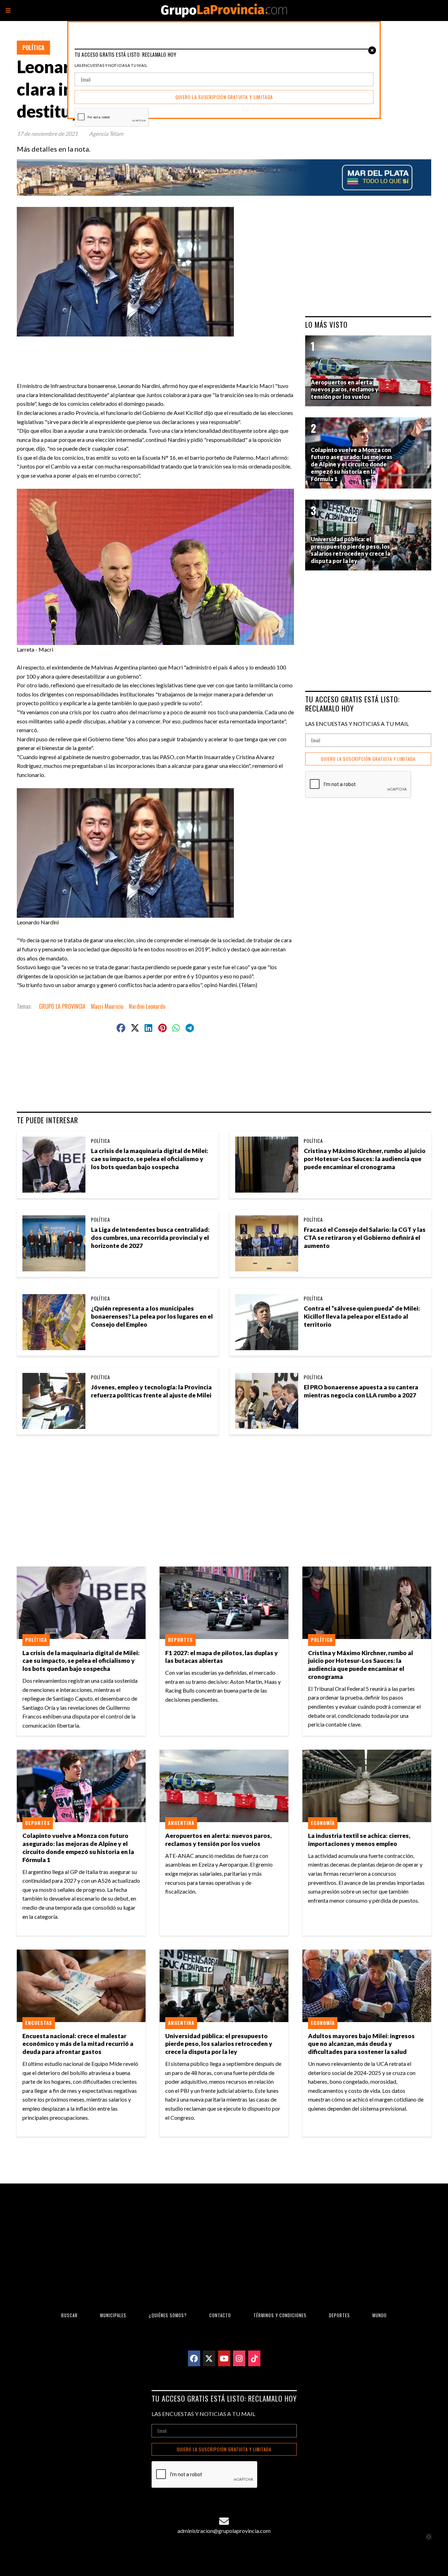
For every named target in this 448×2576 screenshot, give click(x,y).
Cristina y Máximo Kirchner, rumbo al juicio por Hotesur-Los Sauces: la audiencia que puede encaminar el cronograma (365, 1159)
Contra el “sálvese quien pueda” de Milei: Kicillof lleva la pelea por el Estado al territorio (362, 1316)
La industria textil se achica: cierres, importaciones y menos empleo (359, 1840)
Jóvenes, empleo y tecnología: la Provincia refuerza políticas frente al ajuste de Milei (151, 1391)
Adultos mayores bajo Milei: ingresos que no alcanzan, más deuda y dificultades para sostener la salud (361, 2044)
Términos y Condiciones (280, 2315)
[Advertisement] (158, 352)
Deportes (180, 1640)
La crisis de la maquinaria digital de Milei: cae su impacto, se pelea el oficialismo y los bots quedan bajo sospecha (150, 1159)
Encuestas (39, 2023)
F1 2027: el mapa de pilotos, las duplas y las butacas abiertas (222, 1657)
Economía (323, 1823)
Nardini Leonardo (147, 1006)
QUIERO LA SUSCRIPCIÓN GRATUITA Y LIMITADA (368, 759)
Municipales (113, 2315)
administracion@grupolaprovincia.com (224, 2531)
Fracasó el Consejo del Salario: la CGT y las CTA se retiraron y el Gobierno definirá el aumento (365, 1238)
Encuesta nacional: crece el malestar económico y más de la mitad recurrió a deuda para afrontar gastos (78, 2044)
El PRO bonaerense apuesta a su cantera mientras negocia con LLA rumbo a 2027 (361, 1391)
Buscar (69, 2315)
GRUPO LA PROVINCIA (62, 1006)
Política (33, 48)
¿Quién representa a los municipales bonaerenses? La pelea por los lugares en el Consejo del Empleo (152, 1316)
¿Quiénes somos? (168, 2315)
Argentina (181, 1823)
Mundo (380, 2315)
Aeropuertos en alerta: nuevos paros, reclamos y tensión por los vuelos (218, 1840)
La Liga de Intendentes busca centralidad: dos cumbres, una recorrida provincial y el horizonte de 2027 (150, 1238)
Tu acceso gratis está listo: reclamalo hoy (352, 704)
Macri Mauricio (107, 1006)
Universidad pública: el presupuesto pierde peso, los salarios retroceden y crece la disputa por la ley (219, 2044)
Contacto (220, 2315)
